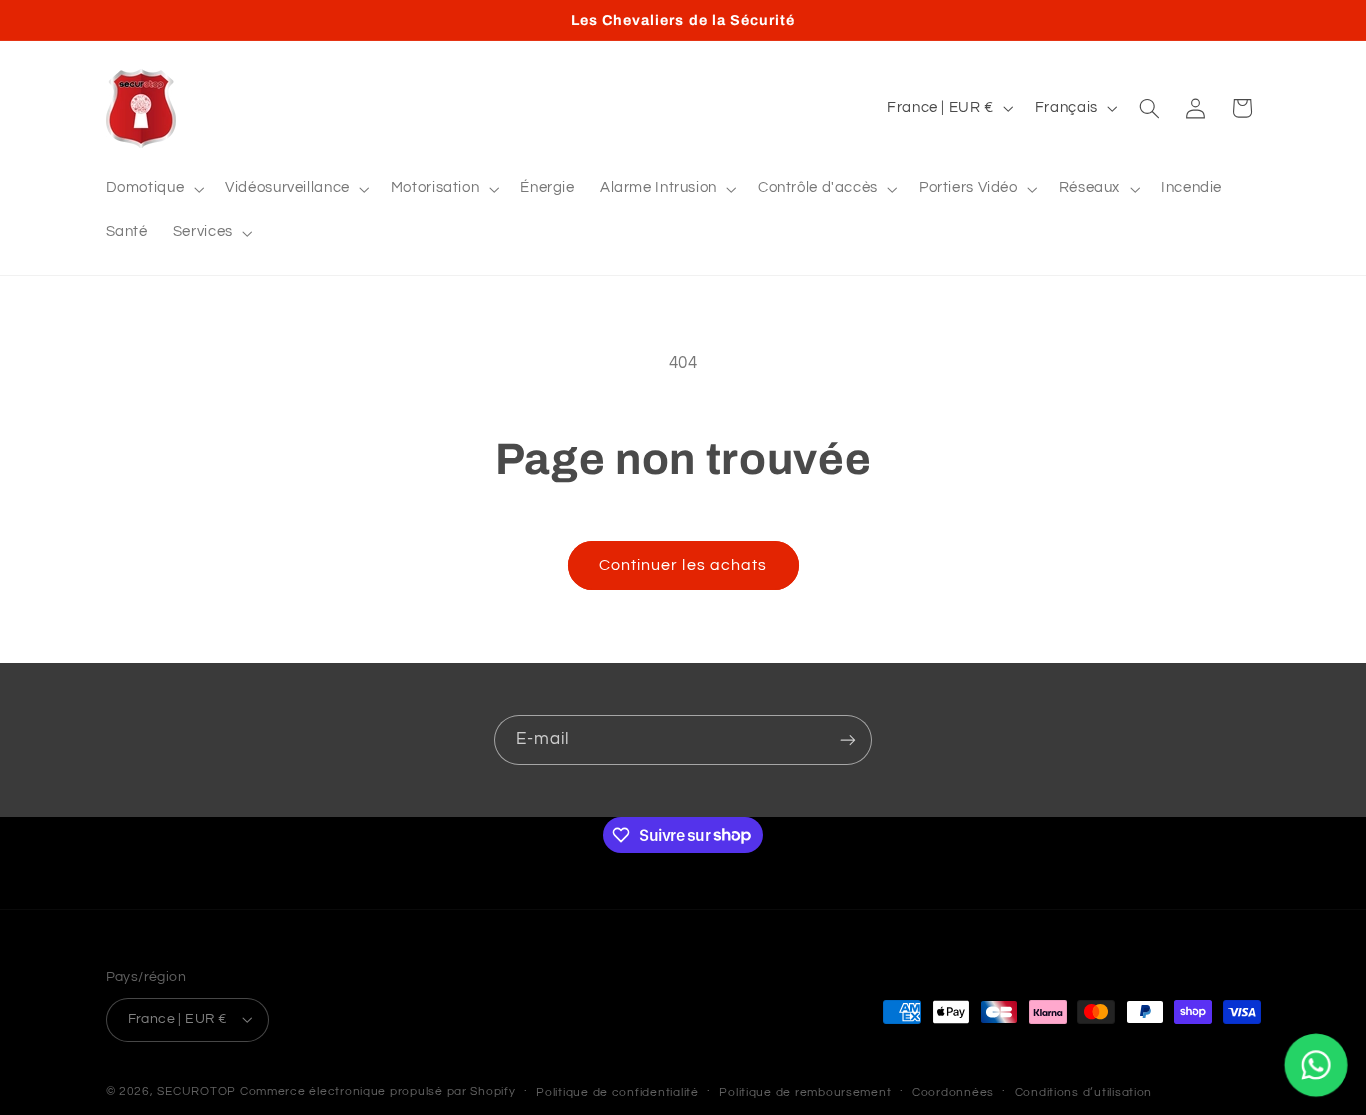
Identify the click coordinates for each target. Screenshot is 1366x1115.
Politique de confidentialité (617, 1092)
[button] (153, 189)
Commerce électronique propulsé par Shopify (378, 1091)
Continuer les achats (683, 565)
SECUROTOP (196, 1091)
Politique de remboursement (805, 1092)
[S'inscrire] (848, 739)
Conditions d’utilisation (1084, 1092)
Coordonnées (953, 1092)
